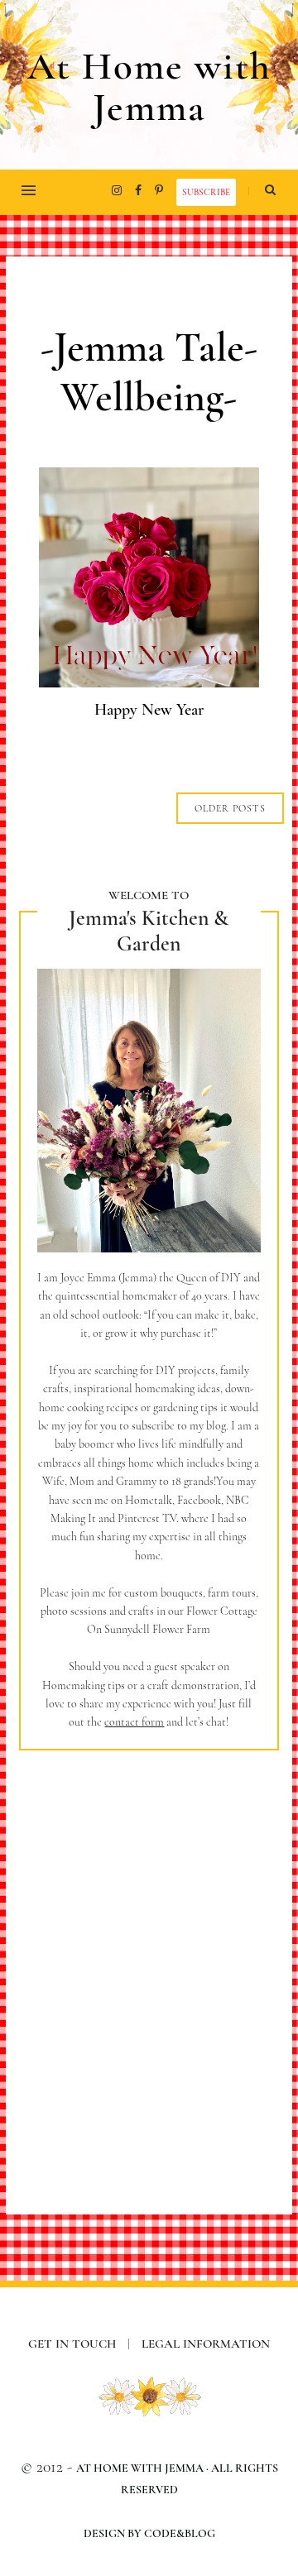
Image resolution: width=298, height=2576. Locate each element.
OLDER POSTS (230, 808)
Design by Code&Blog (149, 2533)
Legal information (206, 2344)
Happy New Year (149, 710)
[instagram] (117, 190)
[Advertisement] (149, 1958)
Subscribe (206, 192)
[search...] (270, 190)
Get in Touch (79, 2344)
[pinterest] (159, 190)
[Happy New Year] (149, 682)
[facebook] (138, 190)
